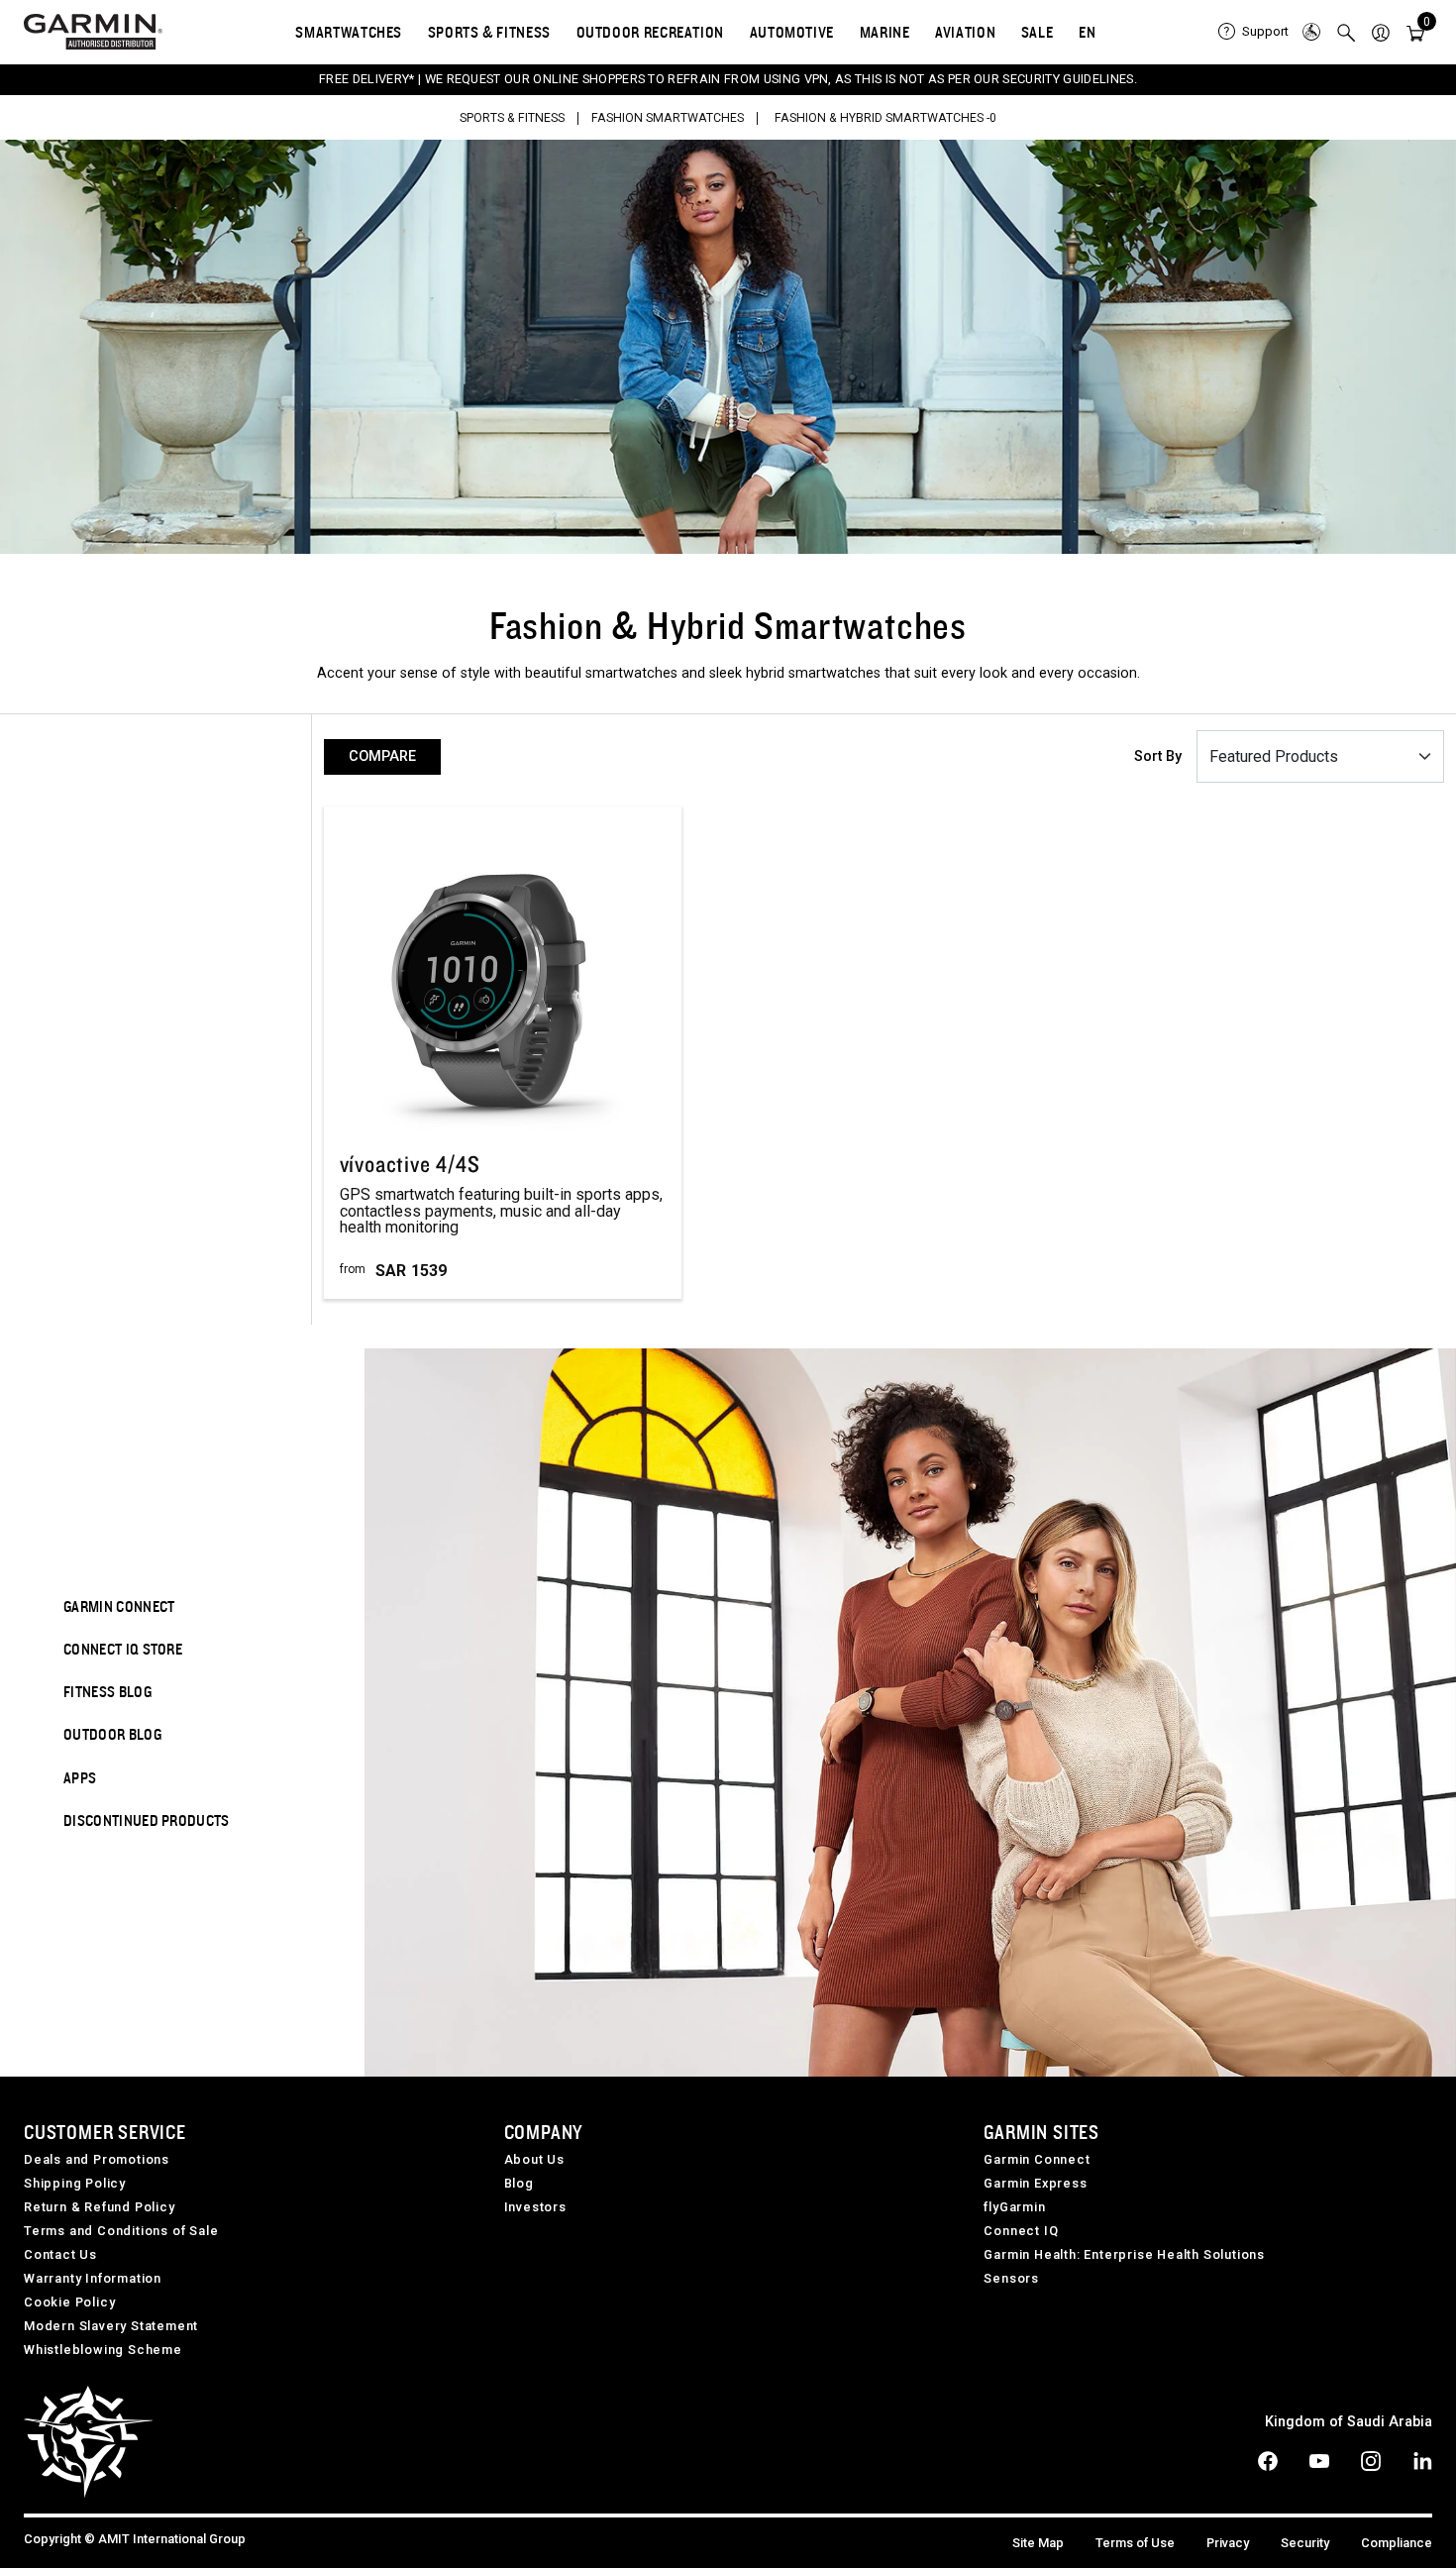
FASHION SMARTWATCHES (668, 118)
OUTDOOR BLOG (112, 1734)
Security (1305, 2543)
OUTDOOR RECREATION (651, 32)
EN (1087, 32)
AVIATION (965, 32)
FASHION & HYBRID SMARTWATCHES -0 (885, 118)
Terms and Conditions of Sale (121, 2231)
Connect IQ (1021, 2231)
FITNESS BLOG (107, 1691)
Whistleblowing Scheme (103, 2350)
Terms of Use (1135, 2543)
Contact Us (60, 2254)
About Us (534, 2159)
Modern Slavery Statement (111, 2326)
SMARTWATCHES (349, 32)
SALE (1038, 32)
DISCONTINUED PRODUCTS (147, 1820)
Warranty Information (93, 2278)
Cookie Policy (69, 2302)
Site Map (1038, 2543)
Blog (519, 2183)
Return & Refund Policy (100, 2207)
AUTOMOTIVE (792, 32)
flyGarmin (1014, 2207)
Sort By (1158, 756)
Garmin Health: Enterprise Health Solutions (1124, 2254)
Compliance (1397, 2543)
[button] (1381, 32)
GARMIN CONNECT (119, 1606)
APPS (80, 1777)
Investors (535, 2207)
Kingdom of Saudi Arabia (1349, 2422)
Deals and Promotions (97, 2159)
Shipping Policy (75, 2183)
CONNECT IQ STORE (123, 1649)
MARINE (885, 32)
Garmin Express (1035, 2183)
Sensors (1011, 2278)
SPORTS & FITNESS (489, 32)
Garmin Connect (1037, 2159)
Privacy (1228, 2543)
